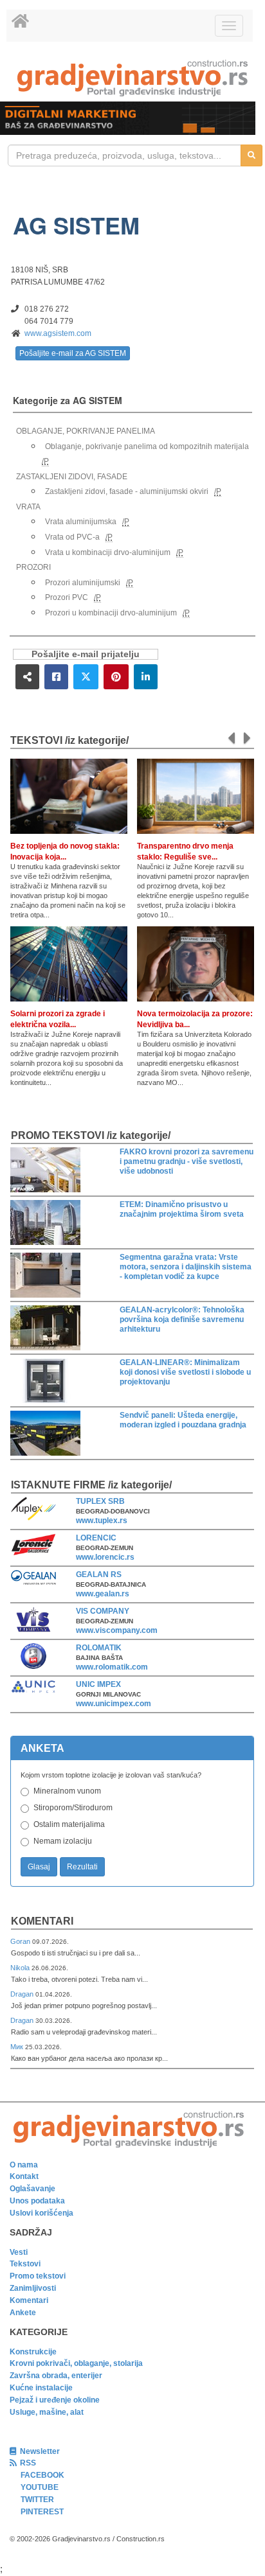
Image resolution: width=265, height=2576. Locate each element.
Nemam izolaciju (63, 1841)
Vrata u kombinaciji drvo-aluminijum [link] (108, 552)
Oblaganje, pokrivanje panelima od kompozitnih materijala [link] (147, 446)
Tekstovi (25, 2264)
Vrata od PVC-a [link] (72, 537)
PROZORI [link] (33, 567)
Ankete (23, 2313)
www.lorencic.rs (105, 1557)
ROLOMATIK (99, 1648)
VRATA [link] (28, 507)
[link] (132, 78)
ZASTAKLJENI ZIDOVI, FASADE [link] (72, 477)
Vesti (19, 2252)
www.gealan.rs (103, 1594)
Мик (18, 2047)
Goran (21, 1941)
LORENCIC (96, 1538)
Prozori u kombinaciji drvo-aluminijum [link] (111, 613)
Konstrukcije (33, 2352)
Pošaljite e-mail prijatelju (86, 654)
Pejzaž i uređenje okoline (55, 2400)
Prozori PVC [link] (67, 597)
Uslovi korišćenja (41, 2213)
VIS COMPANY (103, 1611)
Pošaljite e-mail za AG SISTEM (73, 353)
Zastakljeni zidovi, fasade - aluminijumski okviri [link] (127, 491)
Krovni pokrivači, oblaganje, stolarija (76, 2363)
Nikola (21, 1968)
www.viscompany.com (117, 1630)
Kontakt (24, 2176)
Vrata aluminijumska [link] (81, 522)
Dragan (23, 1994)
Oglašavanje (32, 2189)
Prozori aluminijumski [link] (83, 583)
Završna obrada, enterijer (56, 2376)
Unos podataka (37, 2201)
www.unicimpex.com (114, 1704)
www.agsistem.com (58, 333)
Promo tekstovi (38, 2276)
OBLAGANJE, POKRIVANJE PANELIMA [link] (86, 431)
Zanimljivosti (33, 2288)
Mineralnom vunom (67, 1791)
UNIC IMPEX (98, 1684)
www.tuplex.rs (102, 1521)
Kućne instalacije (41, 2388)
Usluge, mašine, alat (47, 2412)
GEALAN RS (99, 1575)
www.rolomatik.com (112, 1667)
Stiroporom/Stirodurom (73, 1808)
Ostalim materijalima (69, 1824)
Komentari (42, 1921)
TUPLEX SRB (100, 1501)
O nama (24, 2165)
